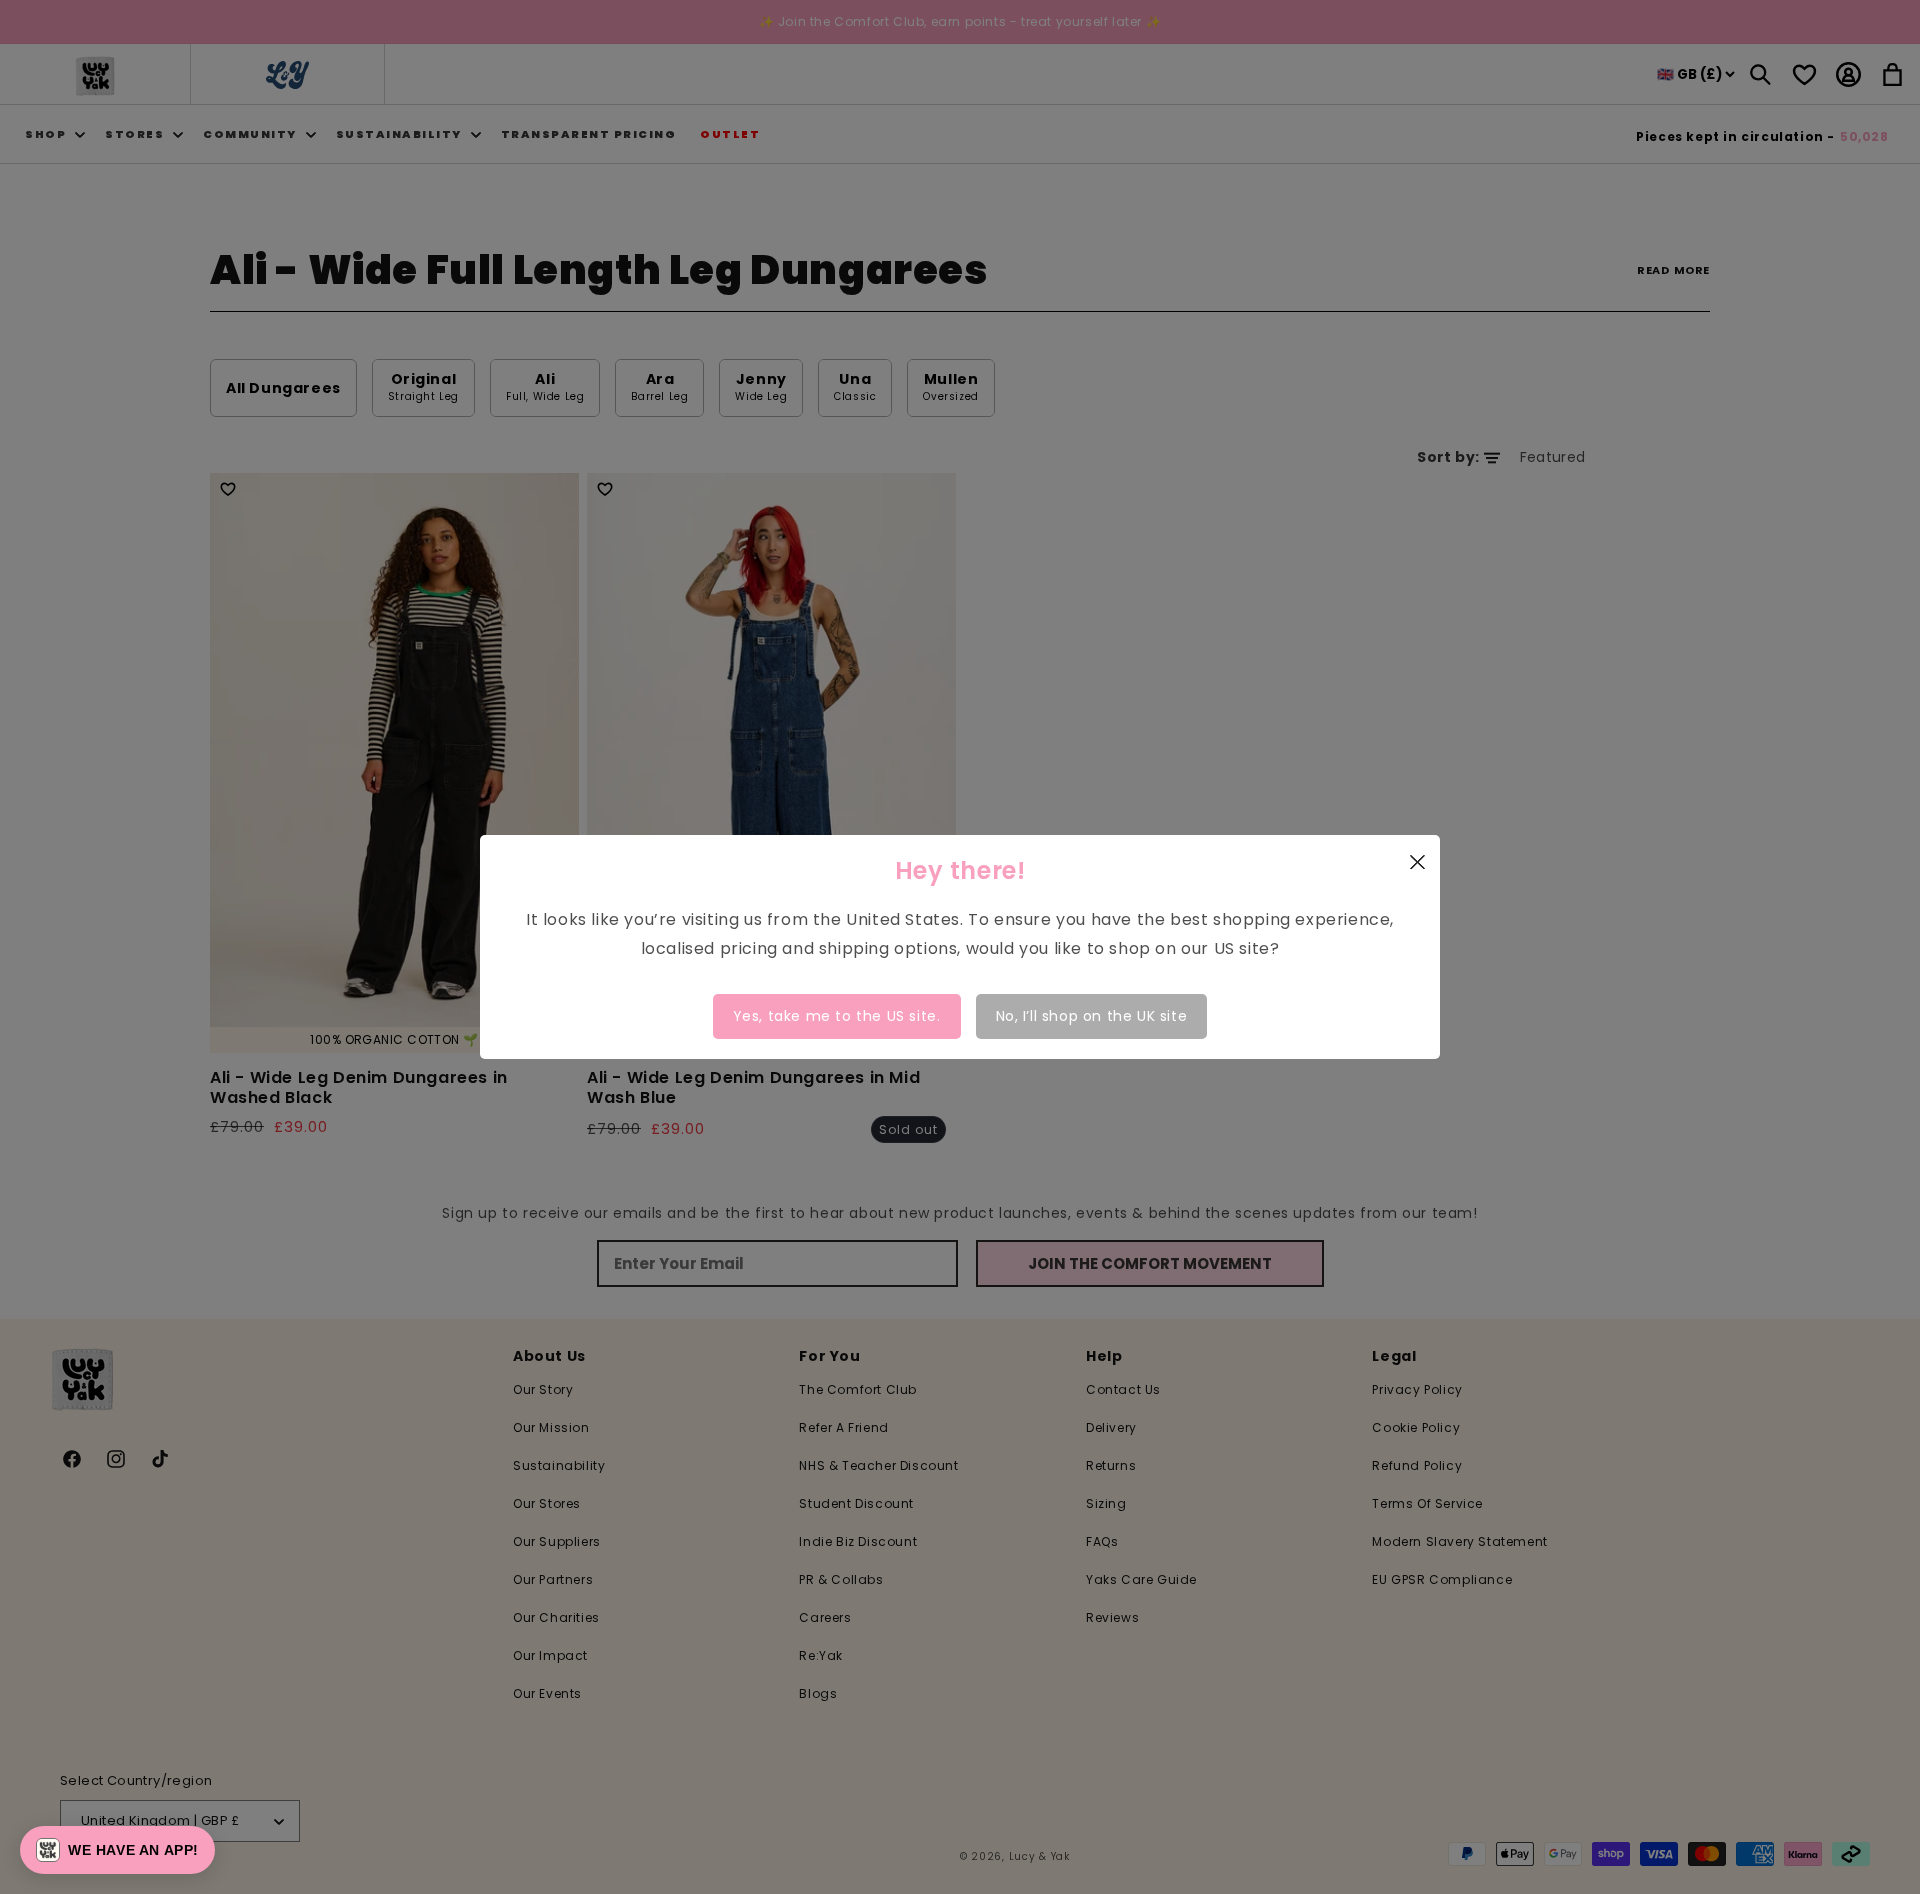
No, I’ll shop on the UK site (1092, 1016)
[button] (117, 1850)
